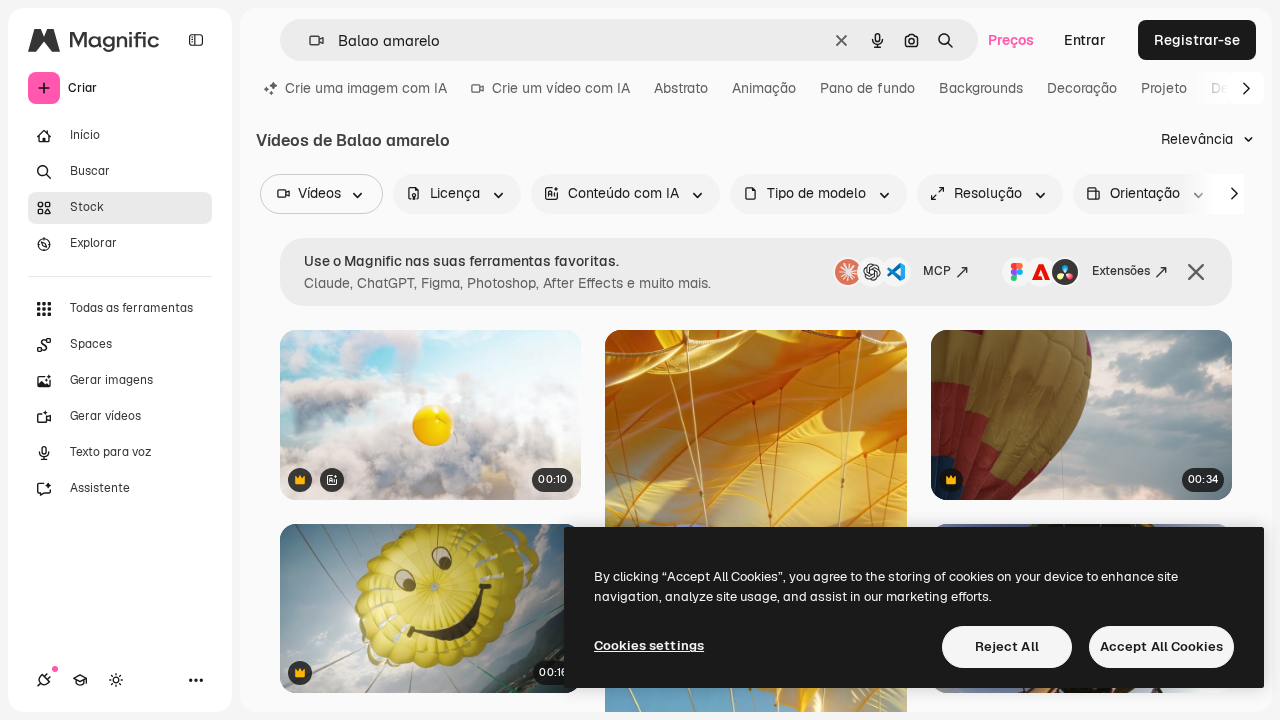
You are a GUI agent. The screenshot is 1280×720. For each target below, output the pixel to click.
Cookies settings (649, 645)
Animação (764, 88)
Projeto (1164, 88)
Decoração (1082, 88)
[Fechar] (1196, 272)
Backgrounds (981, 88)
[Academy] (80, 680)
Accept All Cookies (1161, 646)
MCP (937, 271)
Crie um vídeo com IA (561, 88)
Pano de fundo (867, 88)
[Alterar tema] (116, 680)
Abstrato (681, 88)
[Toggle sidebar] (196, 40)
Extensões (1121, 271)
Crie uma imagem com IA (366, 88)
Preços (1011, 40)
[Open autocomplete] (308, 40)
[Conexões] (44, 680)
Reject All (1007, 646)
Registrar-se (1197, 40)
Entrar (1085, 40)
